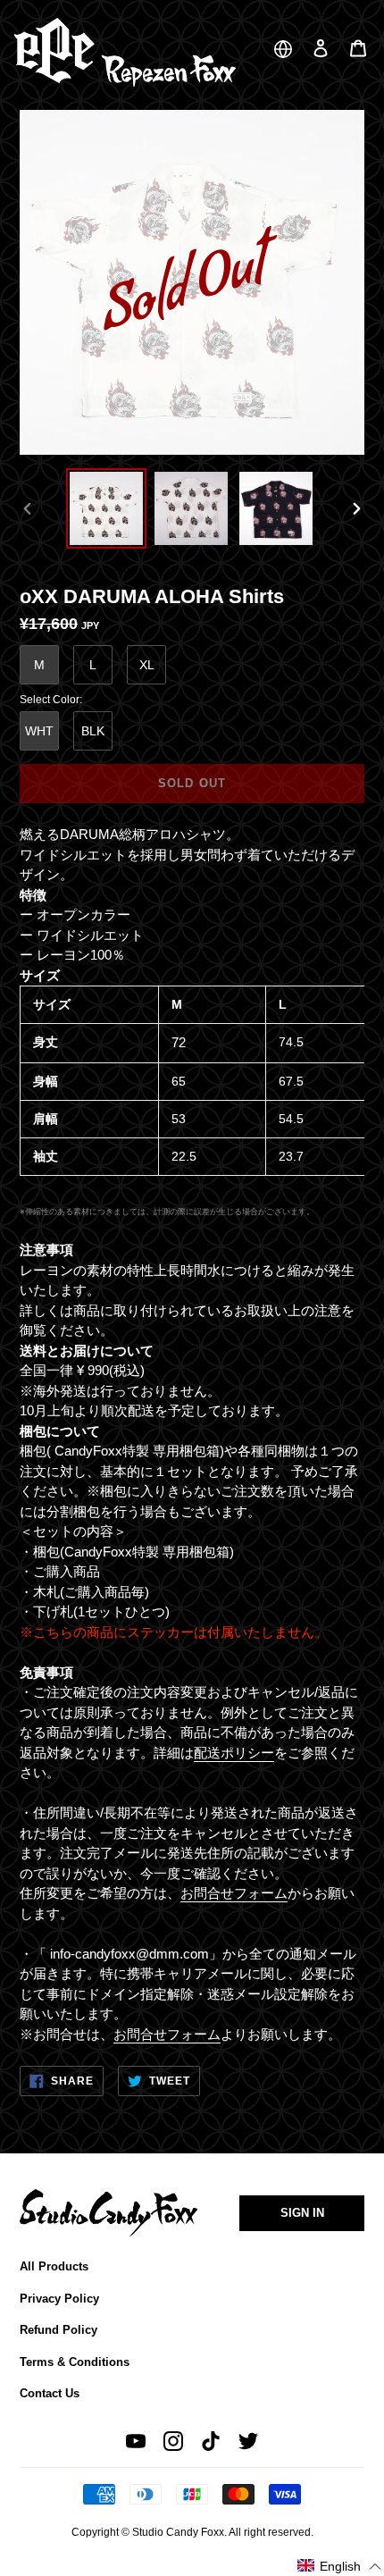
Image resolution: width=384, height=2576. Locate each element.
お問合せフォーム (234, 1893)
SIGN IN (302, 2213)
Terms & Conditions (75, 2362)
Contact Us (50, 2393)
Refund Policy (58, 2330)
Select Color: (51, 700)
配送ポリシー (234, 1753)
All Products (54, 2266)
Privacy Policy (59, 2299)
